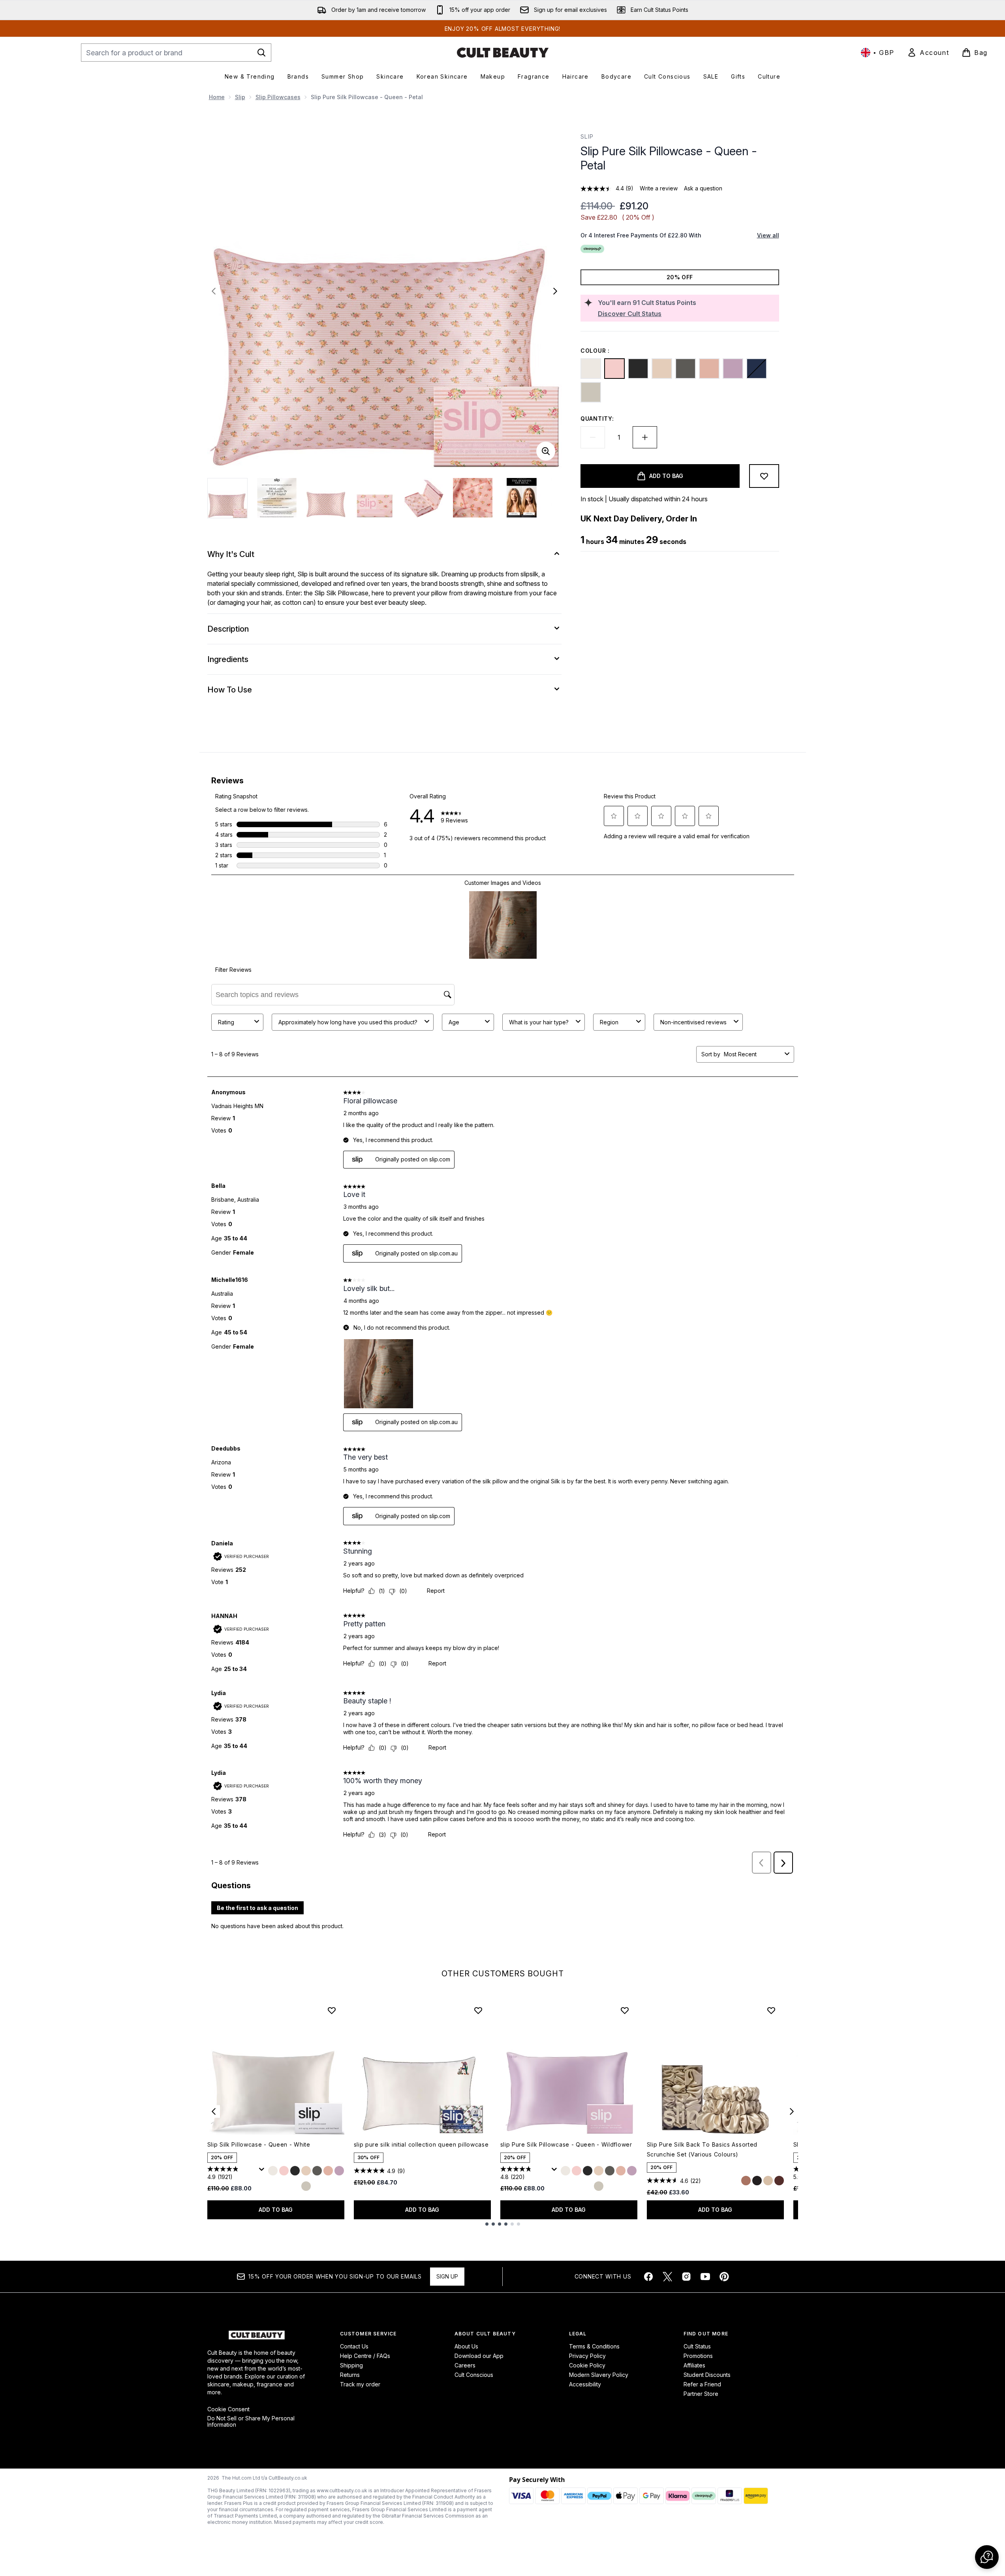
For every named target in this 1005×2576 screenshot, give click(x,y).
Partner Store (701, 2394)
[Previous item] (214, 2111)
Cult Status (697, 2346)
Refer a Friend (702, 2384)
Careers (465, 2365)
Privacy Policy (587, 2356)
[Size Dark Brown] (779, 2188)
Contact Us (354, 2346)
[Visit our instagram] (686, 2277)
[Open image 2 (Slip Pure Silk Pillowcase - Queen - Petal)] (277, 498)
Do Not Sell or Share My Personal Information (251, 2422)
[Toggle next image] (555, 291)
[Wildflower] (733, 369)
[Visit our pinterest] (724, 2277)
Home (217, 97)
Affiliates (694, 2365)
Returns (350, 2375)
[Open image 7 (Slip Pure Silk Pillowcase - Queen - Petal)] (522, 498)
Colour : (595, 351)
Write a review (659, 188)
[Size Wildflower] (339, 2173)
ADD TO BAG (276, 2210)
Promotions (698, 2356)
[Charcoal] (686, 369)
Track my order (360, 2384)
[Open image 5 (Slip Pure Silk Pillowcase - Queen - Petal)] (424, 498)
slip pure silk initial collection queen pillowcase (421, 2144)
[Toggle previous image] (214, 291)
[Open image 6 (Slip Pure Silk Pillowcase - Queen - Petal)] (473, 498)
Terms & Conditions (594, 2346)
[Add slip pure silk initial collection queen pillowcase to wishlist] (478, 2010)
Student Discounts (707, 2375)
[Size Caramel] (306, 2173)
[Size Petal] (284, 2173)
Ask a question (703, 188)
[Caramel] (662, 369)
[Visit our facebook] (648, 2277)
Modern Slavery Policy (599, 2375)
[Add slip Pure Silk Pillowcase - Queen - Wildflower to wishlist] (625, 2010)
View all (768, 235)
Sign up (447, 2276)
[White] (591, 369)
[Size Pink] (328, 2173)
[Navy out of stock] (757, 369)
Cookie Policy (587, 2365)
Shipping (351, 2365)
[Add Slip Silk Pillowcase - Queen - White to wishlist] (332, 2010)
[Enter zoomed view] (546, 451)
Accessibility (585, 2384)
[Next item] (792, 2111)
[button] (987, 2557)
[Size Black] (295, 2173)
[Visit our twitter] (667, 2277)
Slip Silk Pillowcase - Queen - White (259, 2144)
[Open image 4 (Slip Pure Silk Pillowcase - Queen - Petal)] (375, 498)
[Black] (638, 369)
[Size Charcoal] (317, 2173)
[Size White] (273, 2173)
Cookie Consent (228, 2409)
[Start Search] (261, 53)
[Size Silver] (306, 2188)
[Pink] (709, 369)
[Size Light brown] (746, 2188)
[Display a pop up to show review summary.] (263, 2171)
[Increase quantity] (645, 437)
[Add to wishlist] (764, 476)
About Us (466, 2346)
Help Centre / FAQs (365, 2356)
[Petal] (614, 369)
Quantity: (597, 419)
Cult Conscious (474, 2375)
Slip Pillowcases (278, 97)
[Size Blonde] (768, 2188)
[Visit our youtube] (705, 2277)
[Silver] (591, 392)
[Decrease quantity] (593, 437)
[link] (928, 53)
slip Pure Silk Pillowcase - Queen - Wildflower (566, 2144)
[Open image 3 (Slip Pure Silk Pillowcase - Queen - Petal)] (326, 498)
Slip (240, 97)
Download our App (479, 2356)
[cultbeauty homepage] (503, 53)
